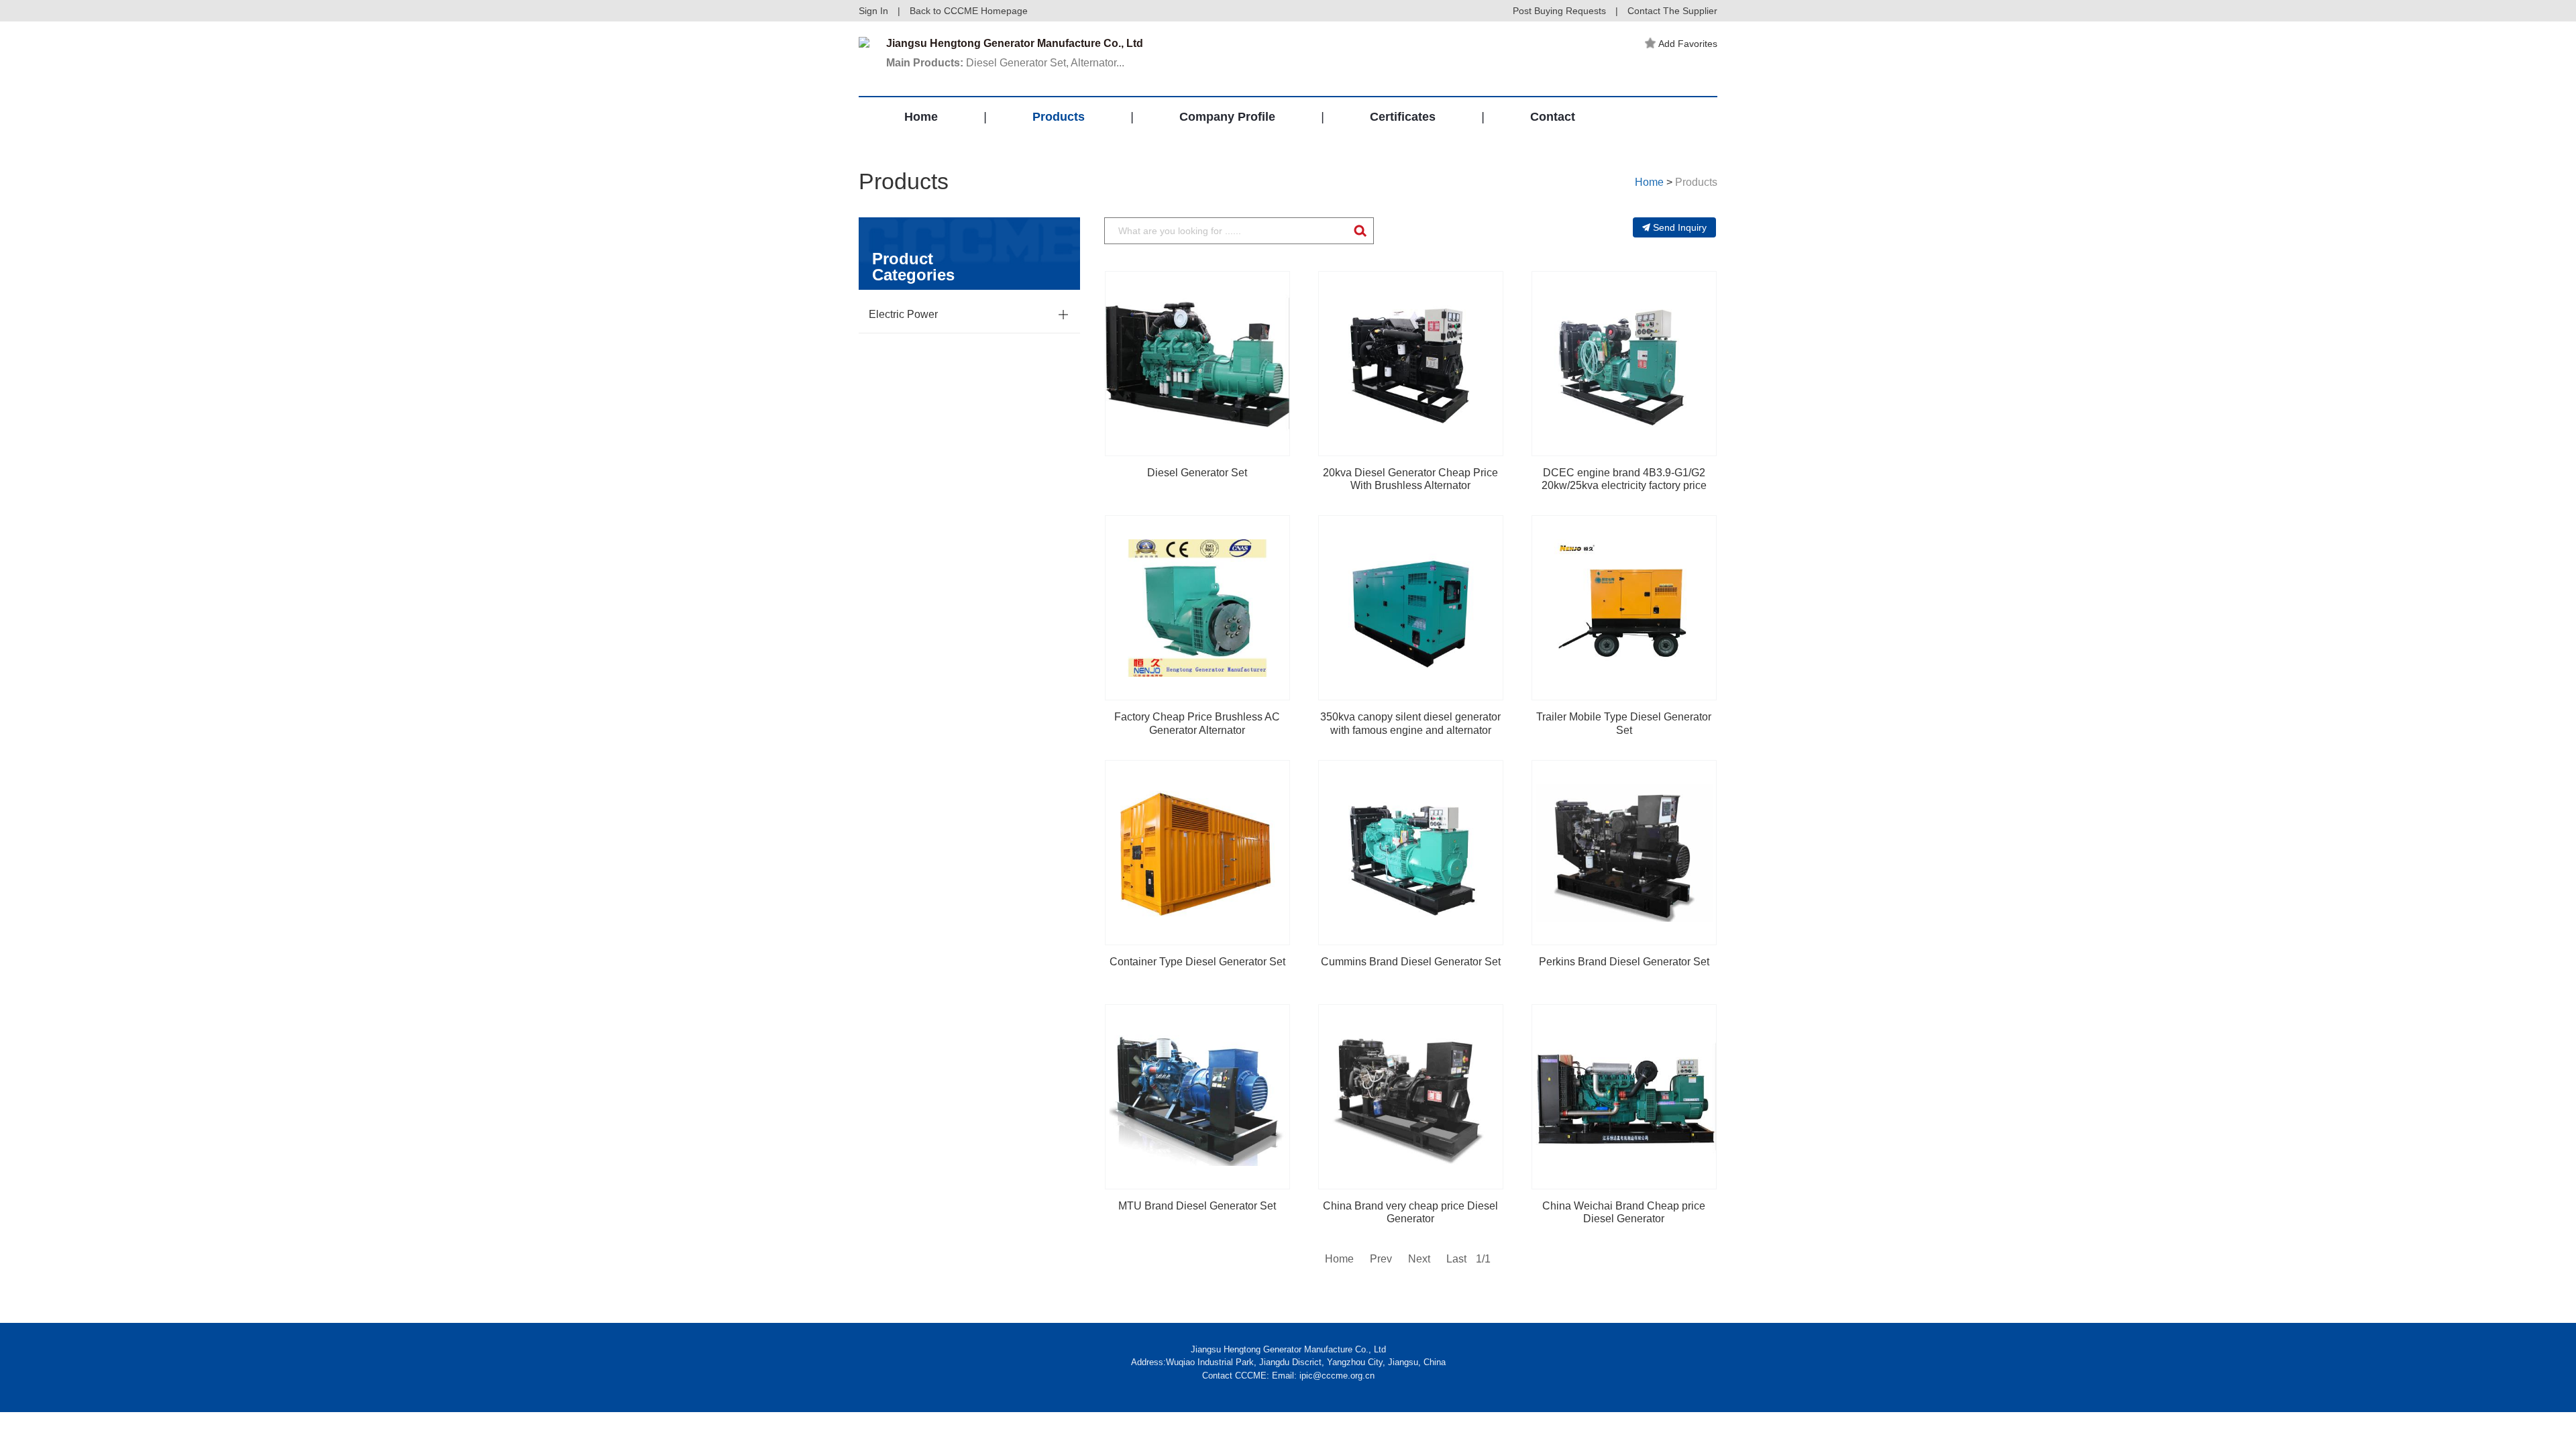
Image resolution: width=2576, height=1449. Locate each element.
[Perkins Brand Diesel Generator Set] (1624, 853)
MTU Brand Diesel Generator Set (1197, 1206)
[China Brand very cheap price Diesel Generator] (1411, 1097)
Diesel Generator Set (1197, 473)
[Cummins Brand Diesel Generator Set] (1411, 853)
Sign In (873, 11)
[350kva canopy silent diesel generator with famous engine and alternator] (1411, 608)
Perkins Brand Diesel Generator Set (1624, 962)
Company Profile (1227, 117)
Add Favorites (1688, 44)
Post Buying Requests (1559, 11)
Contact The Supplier (1672, 11)
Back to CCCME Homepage (969, 11)
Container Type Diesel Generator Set (1197, 962)
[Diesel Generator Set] (1197, 364)
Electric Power (903, 314)
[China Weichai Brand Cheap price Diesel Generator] (1624, 1097)
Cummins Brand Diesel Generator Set (1411, 962)
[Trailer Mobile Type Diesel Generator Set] (1624, 608)
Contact (1553, 117)
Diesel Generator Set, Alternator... (1005, 63)
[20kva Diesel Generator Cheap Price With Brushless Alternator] (1411, 364)
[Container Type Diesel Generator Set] (1197, 853)
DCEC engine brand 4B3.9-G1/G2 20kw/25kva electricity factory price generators (1624, 485)
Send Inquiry (1680, 227)
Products (1059, 117)
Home (921, 117)
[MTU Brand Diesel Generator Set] (1197, 1097)
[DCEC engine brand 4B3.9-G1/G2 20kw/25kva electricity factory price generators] (1624, 364)
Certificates (1403, 117)
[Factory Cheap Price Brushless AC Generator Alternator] (1197, 608)
